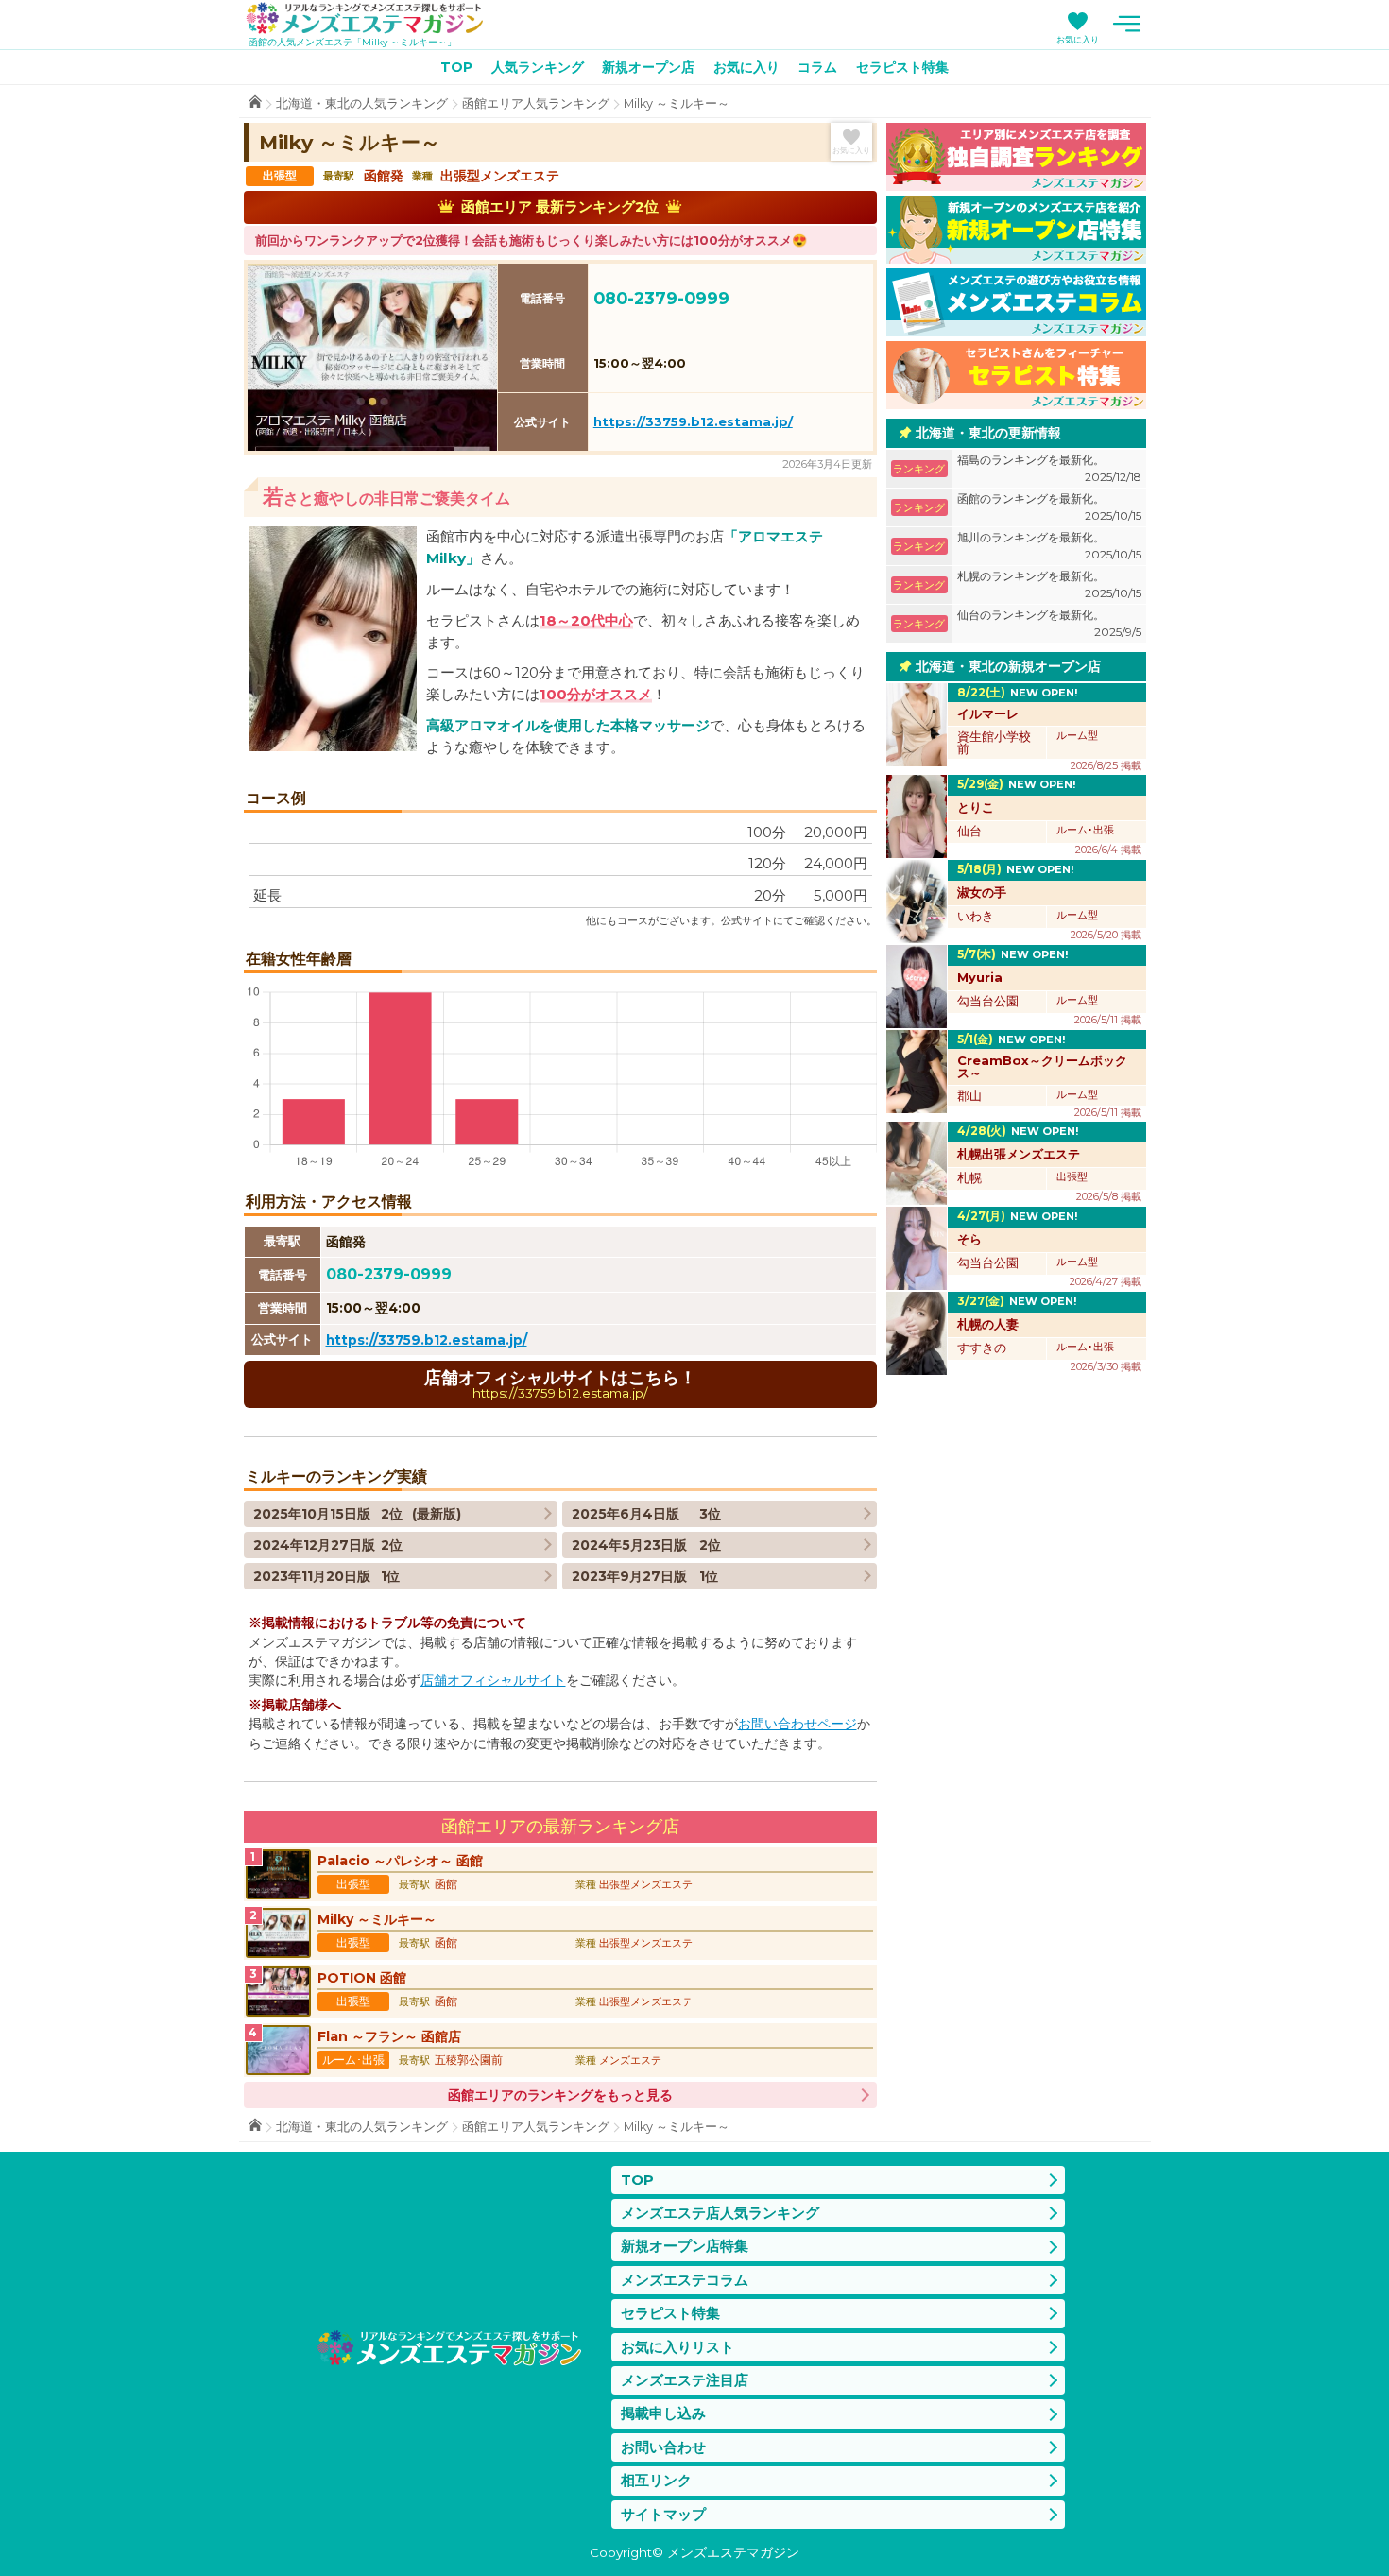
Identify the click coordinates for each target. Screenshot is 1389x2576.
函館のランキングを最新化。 (1049, 507)
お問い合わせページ (797, 1724)
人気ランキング (538, 67)
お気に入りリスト (677, 2347)
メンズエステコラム (685, 2280)
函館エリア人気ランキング (536, 103)
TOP (456, 67)
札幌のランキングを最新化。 (1049, 584)
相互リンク (656, 2480)
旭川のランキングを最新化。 (1049, 546)
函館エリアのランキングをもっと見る (560, 2095)
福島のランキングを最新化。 (1049, 468)
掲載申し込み (663, 2413)
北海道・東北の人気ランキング (362, 103)
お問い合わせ (663, 2447)
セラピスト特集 (902, 67)
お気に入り (1078, 39)
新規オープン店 (648, 67)
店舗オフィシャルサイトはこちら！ (560, 1384)
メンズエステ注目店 (685, 2380)
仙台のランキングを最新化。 (1049, 623)
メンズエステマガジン (365, 18)
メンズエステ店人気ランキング (720, 2213)
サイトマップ (663, 2514)
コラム (817, 67)
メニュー (1127, 24)
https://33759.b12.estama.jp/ (693, 421)
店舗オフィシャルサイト (493, 1680)
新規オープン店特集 (685, 2246)
